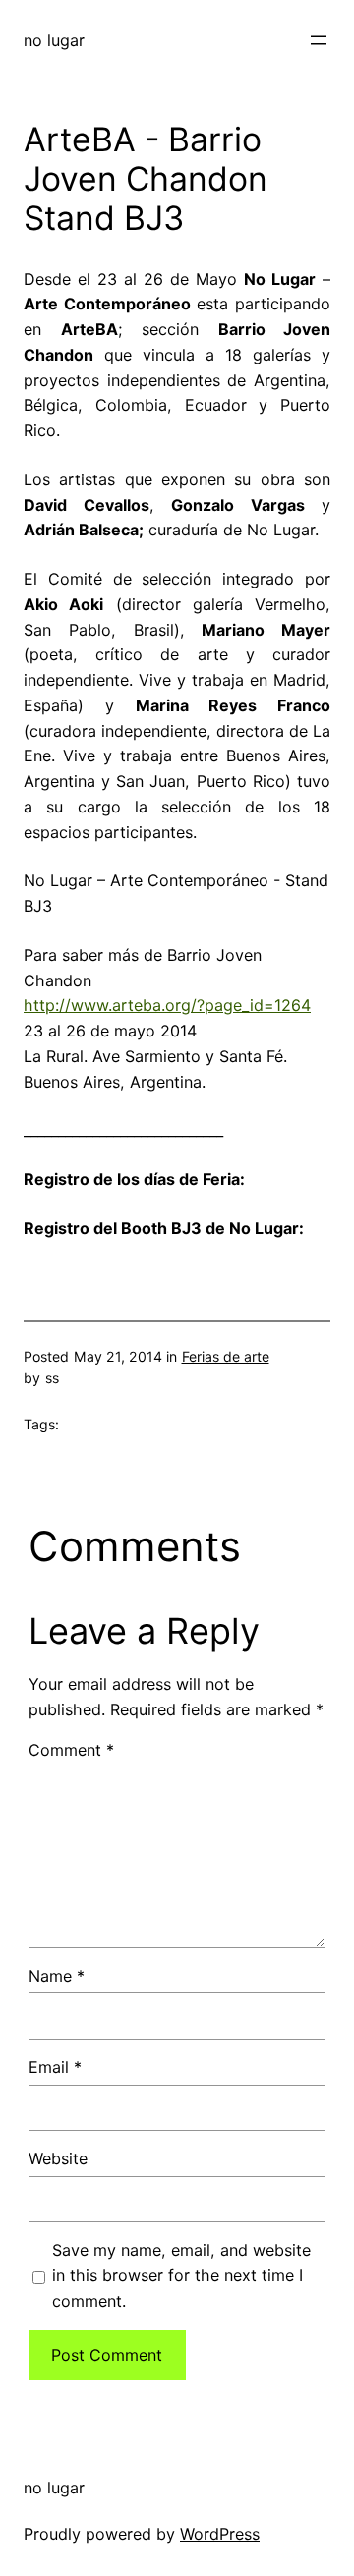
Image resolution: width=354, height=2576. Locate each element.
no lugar (54, 40)
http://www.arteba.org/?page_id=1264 (167, 1005)
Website (58, 2158)
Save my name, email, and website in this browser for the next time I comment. (181, 2275)
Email (55, 2067)
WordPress (220, 2534)
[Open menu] (319, 40)
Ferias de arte (226, 1356)
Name (57, 1976)
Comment (71, 1750)
